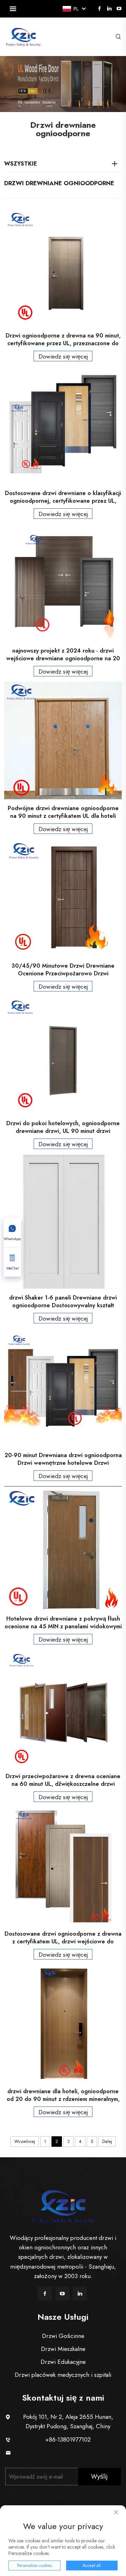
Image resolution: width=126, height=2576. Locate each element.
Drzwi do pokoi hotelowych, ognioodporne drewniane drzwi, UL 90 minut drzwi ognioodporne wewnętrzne (63, 1127)
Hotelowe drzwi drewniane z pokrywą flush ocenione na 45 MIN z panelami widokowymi (63, 1623)
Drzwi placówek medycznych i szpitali (63, 2375)
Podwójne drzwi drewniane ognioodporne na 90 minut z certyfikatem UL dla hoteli (63, 812)
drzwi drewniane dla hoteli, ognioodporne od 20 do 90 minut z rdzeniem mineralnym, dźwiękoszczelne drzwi (63, 2095)
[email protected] (68, 2452)
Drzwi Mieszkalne (63, 2349)
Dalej (107, 2141)
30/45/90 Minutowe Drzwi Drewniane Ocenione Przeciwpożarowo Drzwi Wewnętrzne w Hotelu (63, 970)
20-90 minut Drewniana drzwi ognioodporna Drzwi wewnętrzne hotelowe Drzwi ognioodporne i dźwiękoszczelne (63, 1459)
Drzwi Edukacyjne (63, 2362)
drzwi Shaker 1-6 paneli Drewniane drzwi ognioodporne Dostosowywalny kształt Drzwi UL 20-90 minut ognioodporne (63, 1302)
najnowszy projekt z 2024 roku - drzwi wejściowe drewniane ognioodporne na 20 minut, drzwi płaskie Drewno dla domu (63, 655)
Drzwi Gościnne (63, 2336)
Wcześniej (25, 2141)
